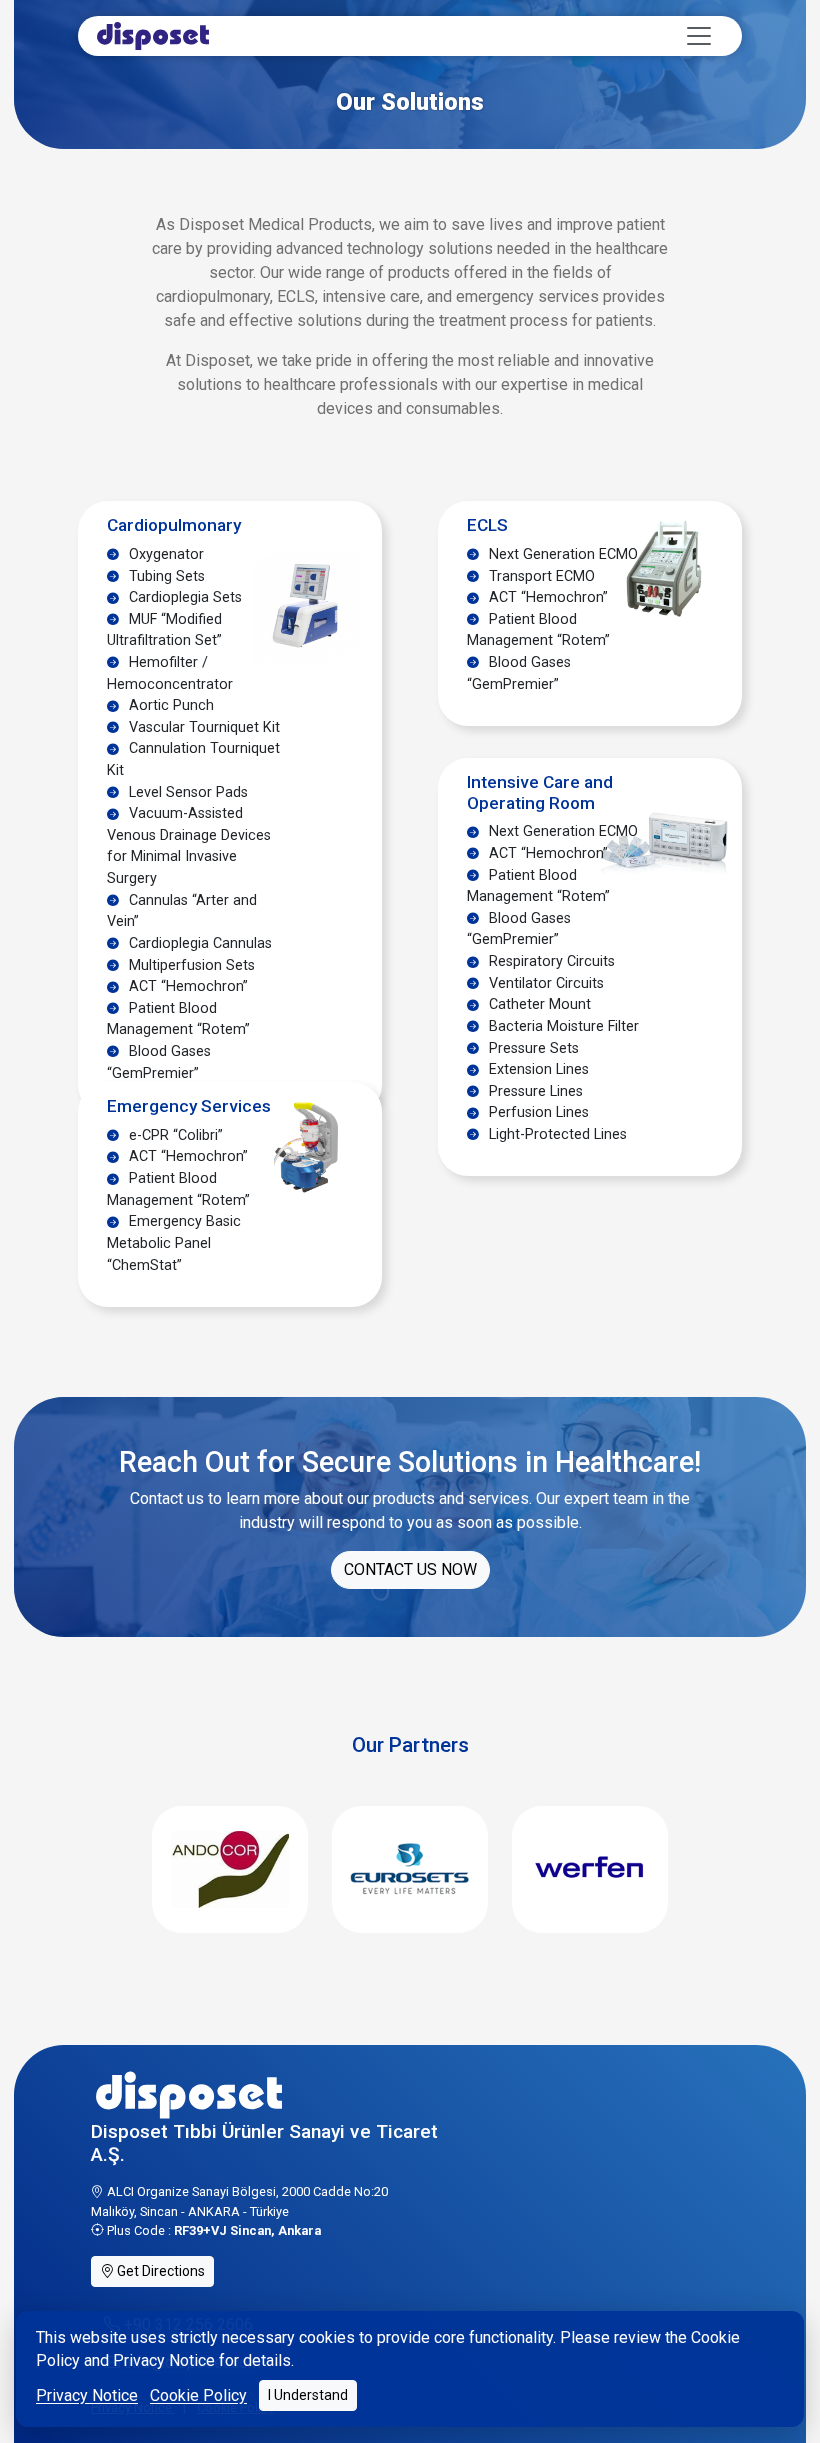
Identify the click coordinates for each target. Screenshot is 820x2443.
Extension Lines (537, 1069)
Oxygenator (164, 554)
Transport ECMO (540, 576)
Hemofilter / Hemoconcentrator (170, 673)
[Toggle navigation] (699, 36)
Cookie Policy (198, 2395)
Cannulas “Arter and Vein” (182, 911)
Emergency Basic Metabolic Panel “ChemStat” (174, 1243)
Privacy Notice (87, 2395)
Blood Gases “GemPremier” (159, 1062)
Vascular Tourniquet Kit (202, 727)
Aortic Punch (169, 705)
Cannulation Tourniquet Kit (193, 759)
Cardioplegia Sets (183, 597)
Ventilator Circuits (544, 983)
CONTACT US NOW (410, 1569)
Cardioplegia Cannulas (198, 943)
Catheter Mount (538, 1004)
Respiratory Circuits (550, 961)
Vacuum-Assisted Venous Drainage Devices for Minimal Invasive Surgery (189, 846)
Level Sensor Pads (186, 792)
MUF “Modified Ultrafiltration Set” (164, 630)
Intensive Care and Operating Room (540, 792)
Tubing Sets (165, 576)
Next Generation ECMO (561, 554)
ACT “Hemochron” (186, 986)
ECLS (487, 525)
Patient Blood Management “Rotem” (178, 1019)
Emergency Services (189, 1106)
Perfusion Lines (537, 1112)
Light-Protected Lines (556, 1134)
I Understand (308, 2395)
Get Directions (159, 2271)
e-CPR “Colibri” (174, 1135)
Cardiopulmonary (174, 525)
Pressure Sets (532, 1048)
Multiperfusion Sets (190, 965)
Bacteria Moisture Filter (562, 1026)
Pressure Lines (534, 1091)
